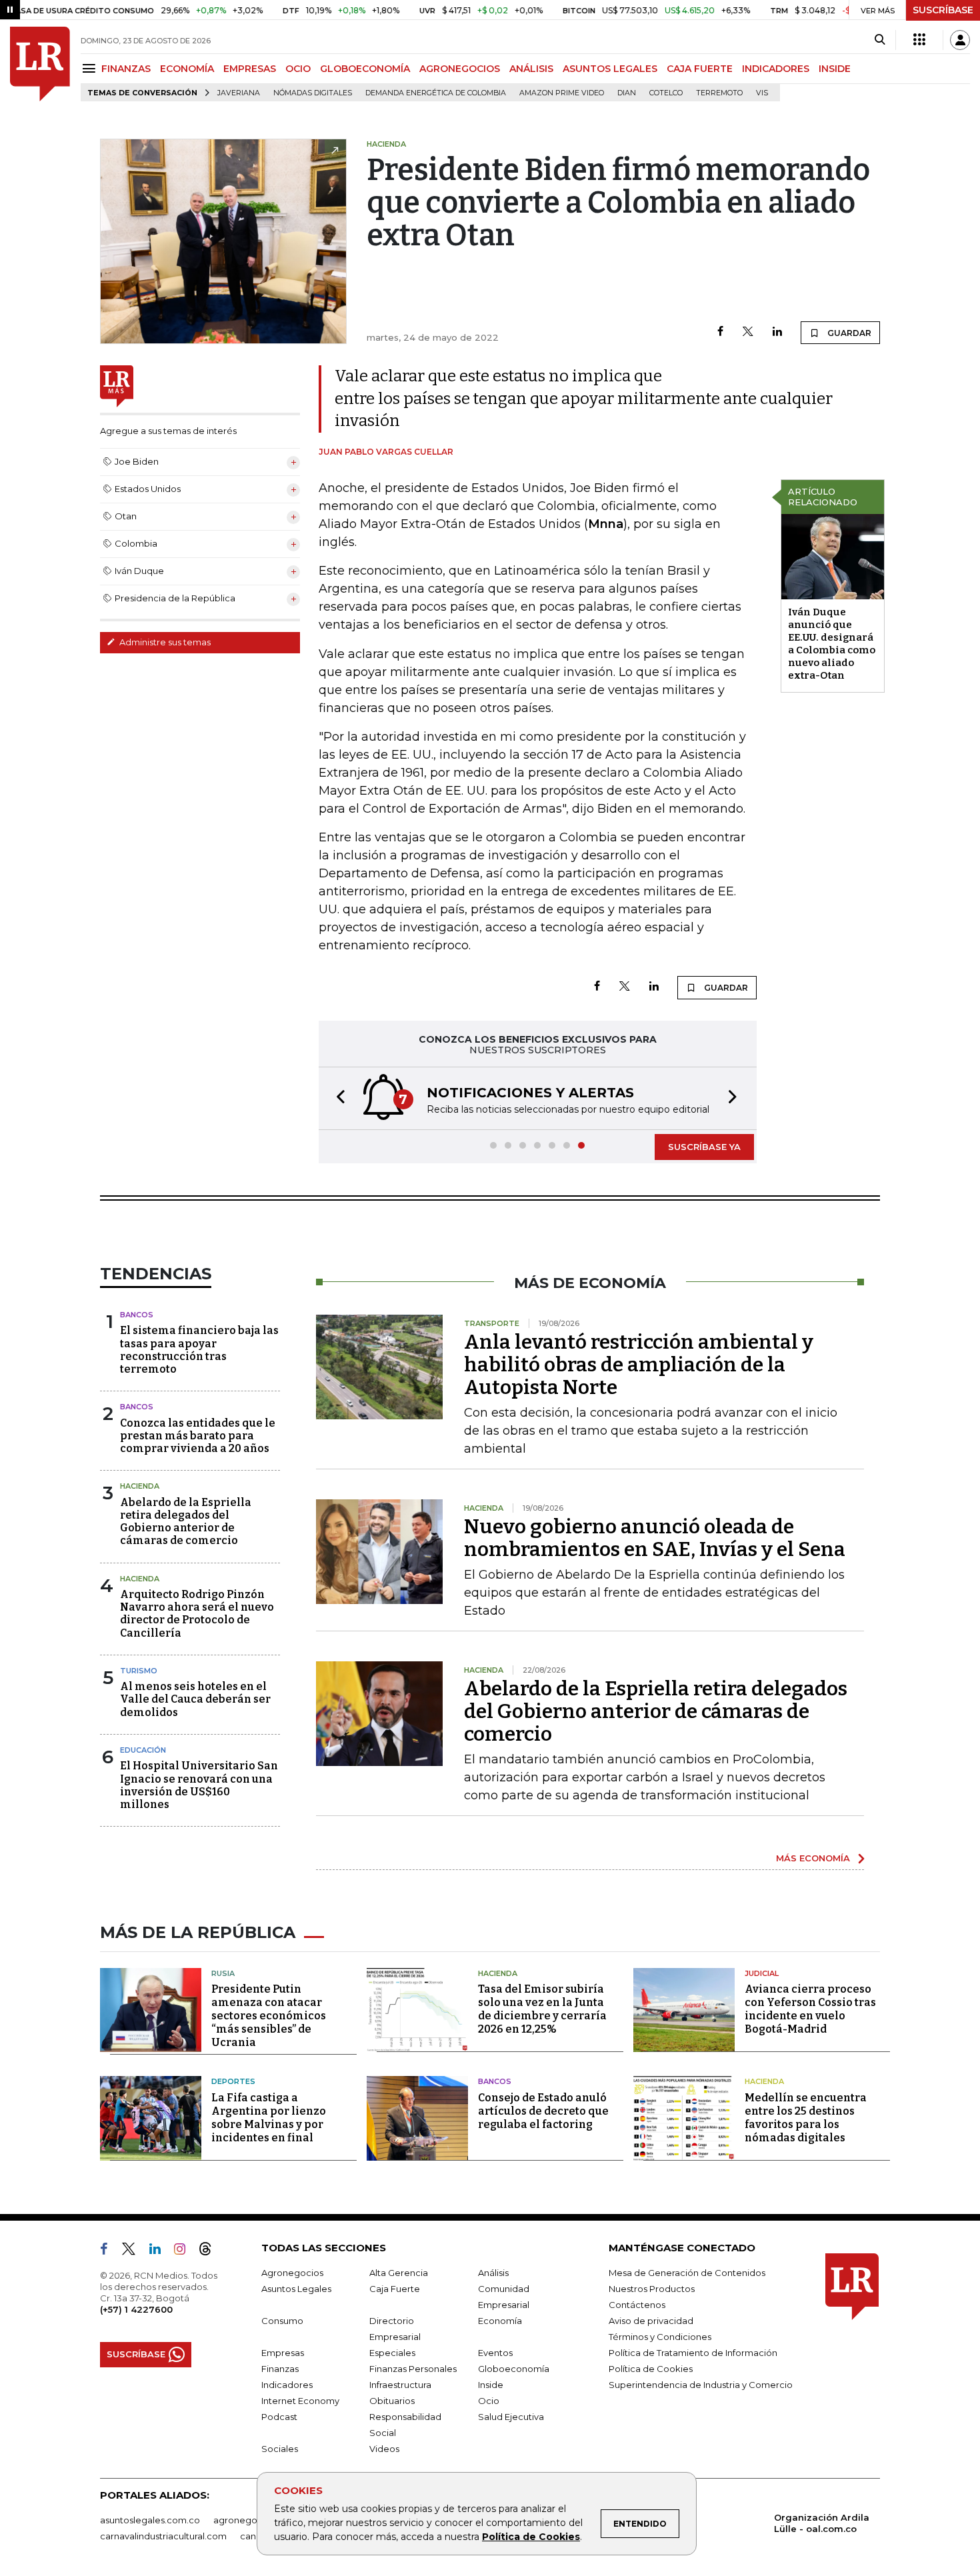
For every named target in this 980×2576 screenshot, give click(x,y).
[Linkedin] (777, 332)
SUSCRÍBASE (943, 10)
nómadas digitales (313, 93)
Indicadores (287, 2385)
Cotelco (666, 93)
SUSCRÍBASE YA (704, 1147)
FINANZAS (126, 69)
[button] (337, 1098)
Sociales (280, 2449)
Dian (627, 93)
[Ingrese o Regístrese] (960, 40)
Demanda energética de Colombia (436, 93)
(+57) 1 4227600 (136, 2309)
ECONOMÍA (187, 69)
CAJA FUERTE (700, 69)
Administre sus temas (164, 642)
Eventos (495, 2353)
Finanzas (280, 2369)
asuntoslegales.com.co (150, 2520)
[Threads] (211, 2251)
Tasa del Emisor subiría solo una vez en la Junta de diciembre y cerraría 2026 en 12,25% (542, 2009)
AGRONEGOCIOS (460, 69)
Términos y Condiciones (660, 2337)
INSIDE (835, 69)
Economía (500, 2321)
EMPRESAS (250, 69)
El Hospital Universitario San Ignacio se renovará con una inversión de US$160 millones (199, 1785)
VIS (762, 93)
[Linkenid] (160, 2251)
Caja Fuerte (395, 2289)
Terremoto (719, 93)
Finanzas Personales (413, 2369)
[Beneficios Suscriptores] (919, 40)
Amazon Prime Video (562, 93)
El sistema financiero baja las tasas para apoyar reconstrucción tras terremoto (199, 1350)
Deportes (233, 2081)
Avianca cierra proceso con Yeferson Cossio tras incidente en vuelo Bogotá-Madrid (810, 2009)
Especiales (392, 2353)
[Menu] (91, 68)
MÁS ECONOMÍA (813, 1858)
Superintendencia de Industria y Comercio (701, 2385)
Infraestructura (400, 2385)
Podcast (279, 2417)
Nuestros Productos (652, 2289)
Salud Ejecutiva (511, 2417)
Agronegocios (292, 2273)
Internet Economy (300, 2401)
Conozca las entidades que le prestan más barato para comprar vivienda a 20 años (198, 1436)
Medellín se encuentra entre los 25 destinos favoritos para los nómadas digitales (806, 2118)
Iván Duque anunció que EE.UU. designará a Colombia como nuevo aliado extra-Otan (832, 644)
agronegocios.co (251, 2520)
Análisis (493, 2273)
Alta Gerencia (399, 2273)
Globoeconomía (514, 2369)
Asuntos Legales (296, 2289)
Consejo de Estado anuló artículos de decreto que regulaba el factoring (543, 2111)
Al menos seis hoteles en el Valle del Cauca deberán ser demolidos (195, 1699)
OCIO (298, 69)
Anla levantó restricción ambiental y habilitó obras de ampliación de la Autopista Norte (639, 1365)
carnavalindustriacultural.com (163, 2536)
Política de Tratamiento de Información (693, 2353)
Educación (143, 1750)
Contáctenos (637, 2305)
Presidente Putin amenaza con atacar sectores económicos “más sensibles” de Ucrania (269, 2016)
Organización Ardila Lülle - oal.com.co (822, 2523)
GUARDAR (848, 333)
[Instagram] (185, 2251)
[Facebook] (720, 332)
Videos (384, 2449)
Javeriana (239, 93)
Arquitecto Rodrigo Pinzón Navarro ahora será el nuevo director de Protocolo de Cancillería (197, 1614)
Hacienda (140, 1486)
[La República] (40, 64)
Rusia (223, 1973)
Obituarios (392, 2401)
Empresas (283, 2353)
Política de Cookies (531, 2537)
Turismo (139, 1671)
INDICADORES (776, 69)
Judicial (762, 1973)
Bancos (137, 1315)
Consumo (282, 2321)
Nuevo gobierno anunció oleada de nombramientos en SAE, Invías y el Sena (655, 1538)
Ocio (489, 2401)
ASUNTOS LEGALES (610, 69)
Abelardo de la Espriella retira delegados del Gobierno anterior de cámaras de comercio (186, 1522)
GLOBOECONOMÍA (365, 69)
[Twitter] (748, 332)
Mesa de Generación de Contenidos (687, 2273)
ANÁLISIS (531, 69)
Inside (491, 2385)
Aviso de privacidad (651, 2321)
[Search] (880, 40)
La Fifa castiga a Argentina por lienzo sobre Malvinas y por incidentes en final (269, 2118)
